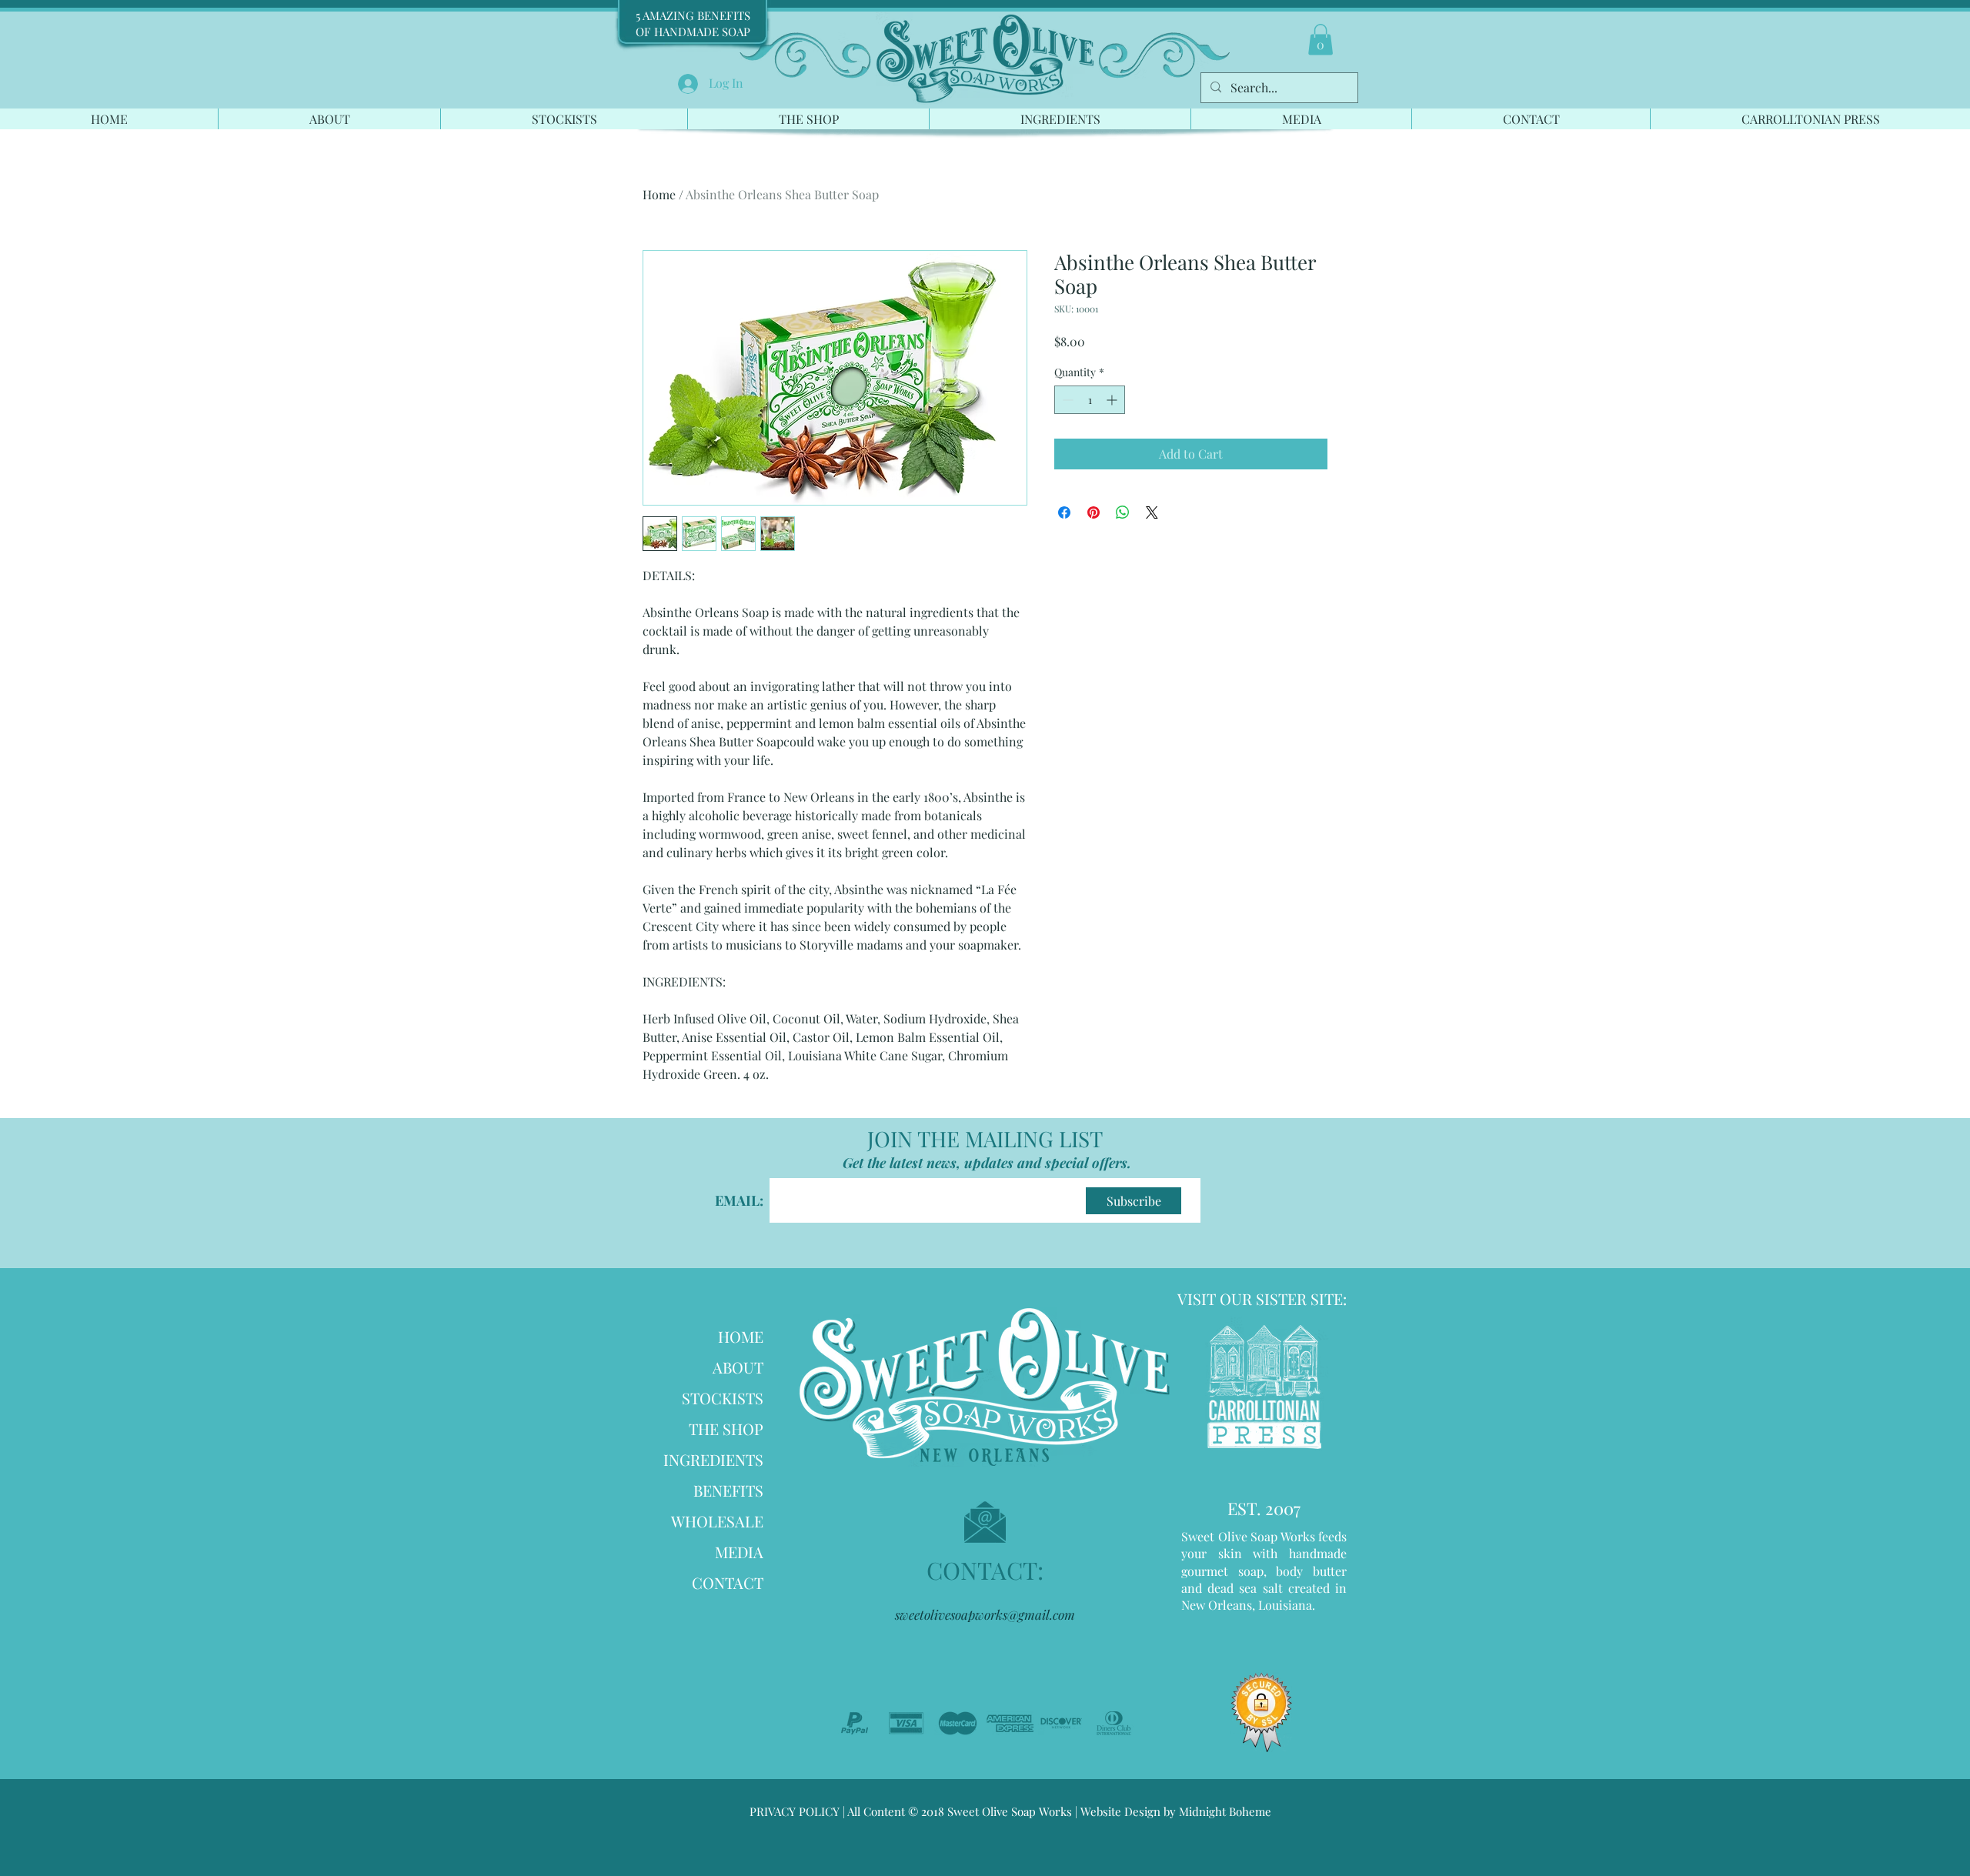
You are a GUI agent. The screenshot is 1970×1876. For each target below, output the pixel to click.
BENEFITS (728, 1490)
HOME (741, 1336)
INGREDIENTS (713, 1459)
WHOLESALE (717, 1521)
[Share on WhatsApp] (1123, 512)
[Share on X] (1152, 512)
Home (659, 194)
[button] (1321, 40)
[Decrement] (1066, 400)
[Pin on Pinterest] (1094, 512)
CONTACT (728, 1582)
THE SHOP (726, 1429)
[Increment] (1113, 400)
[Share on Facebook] (1064, 512)
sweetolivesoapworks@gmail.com (985, 1614)
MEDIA (739, 1552)
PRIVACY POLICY (795, 1811)
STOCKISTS (723, 1398)
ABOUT (738, 1367)
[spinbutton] (1090, 400)
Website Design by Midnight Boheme (1174, 1811)
